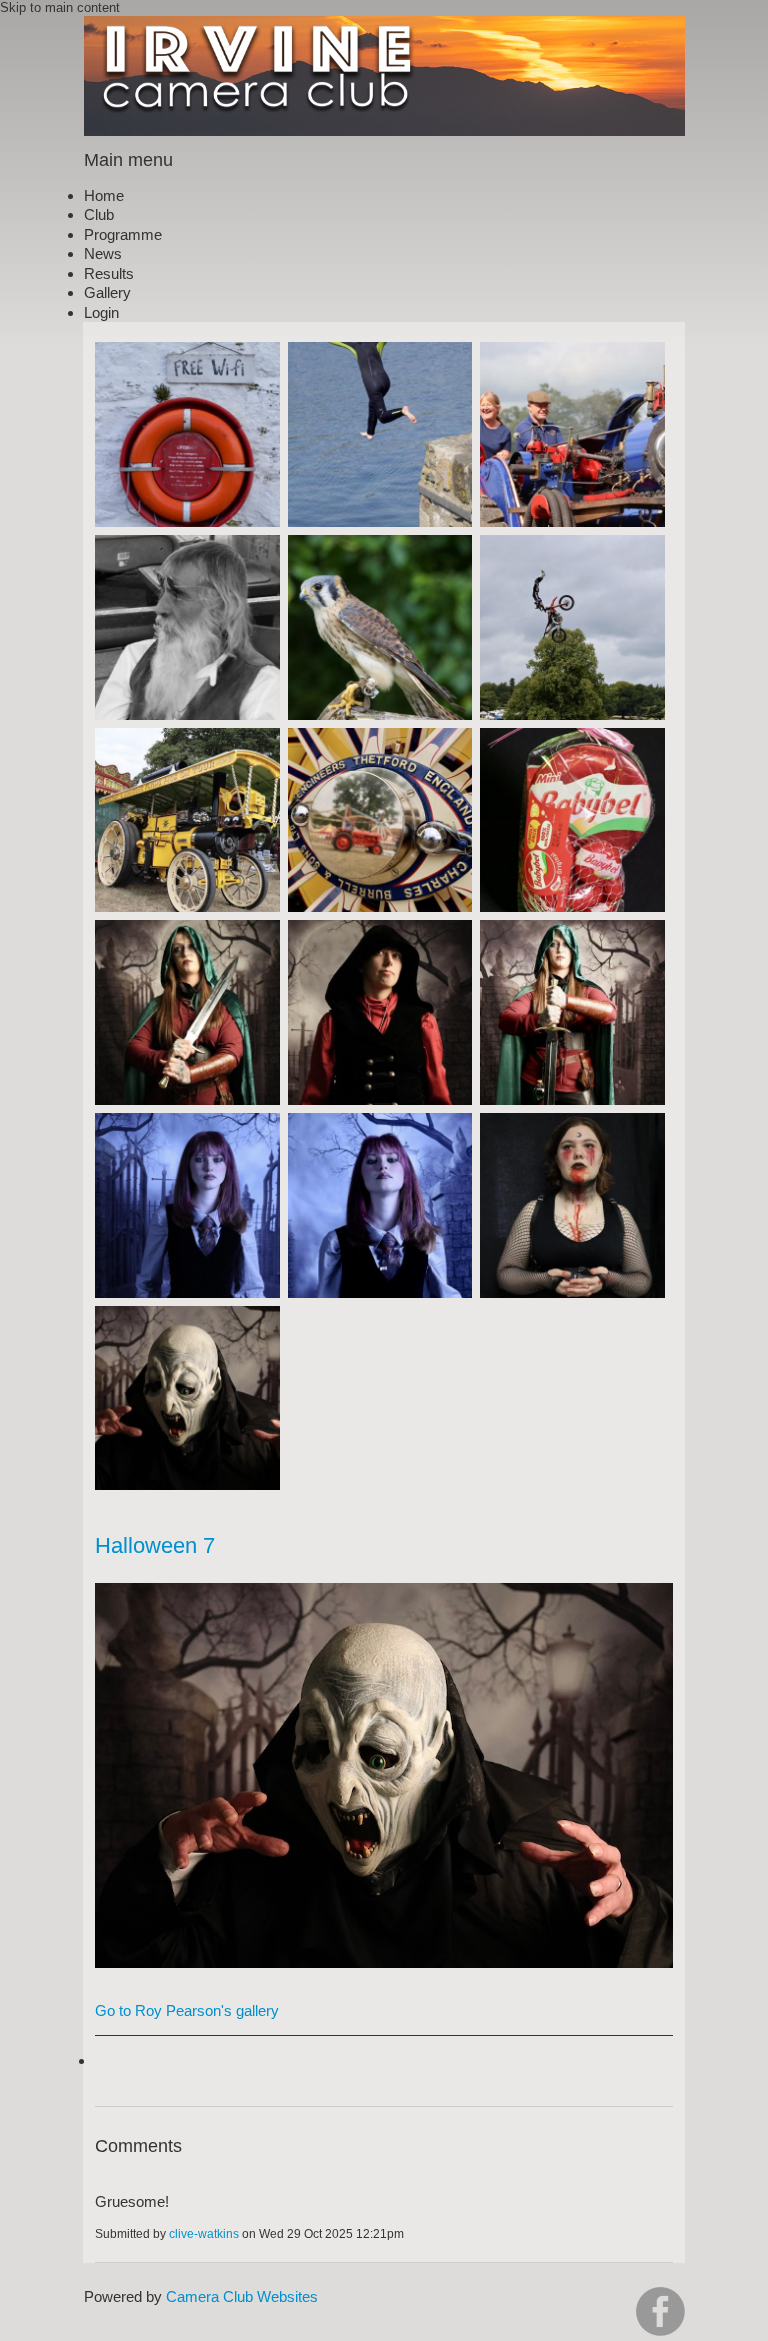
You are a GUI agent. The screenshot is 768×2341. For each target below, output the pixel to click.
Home (104, 195)
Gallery (107, 292)
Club (99, 214)
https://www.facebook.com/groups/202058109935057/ (660, 2311)
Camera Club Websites (242, 2296)
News (103, 253)
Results (109, 273)
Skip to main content (60, 7)
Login (101, 312)
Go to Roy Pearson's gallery (187, 2010)
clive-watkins (204, 2234)
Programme (123, 234)
